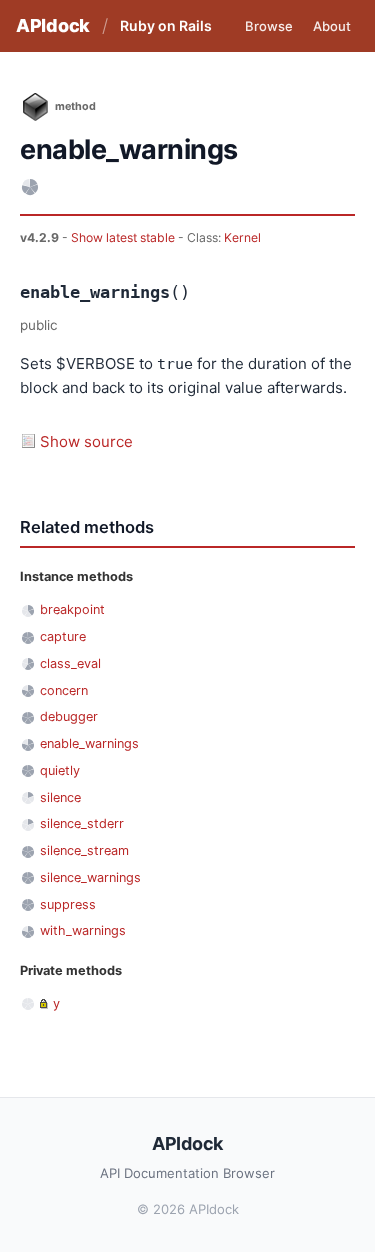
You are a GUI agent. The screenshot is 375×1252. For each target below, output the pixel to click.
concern (64, 690)
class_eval (70, 663)
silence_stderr (82, 823)
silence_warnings (90, 877)
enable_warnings (89, 743)
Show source (86, 441)
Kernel (242, 237)
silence (60, 797)
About (332, 26)
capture (63, 636)
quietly (60, 770)
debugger (69, 716)
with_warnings (83, 930)
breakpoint (72, 609)
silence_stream (84, 850)
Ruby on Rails (166, 25)
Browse (269, 26)
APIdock (53, 25)
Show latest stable (124, 237)
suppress (68, 904)
